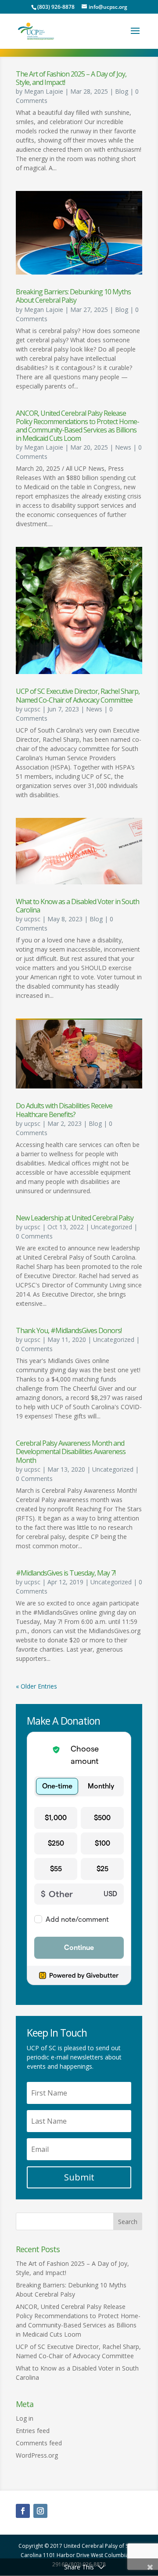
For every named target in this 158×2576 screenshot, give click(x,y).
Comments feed (39, 2443)
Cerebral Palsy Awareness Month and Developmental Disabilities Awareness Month (71, 1451)
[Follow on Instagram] (40, 2511)
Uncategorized (111, 1227)
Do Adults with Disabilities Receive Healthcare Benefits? (64, 1110)
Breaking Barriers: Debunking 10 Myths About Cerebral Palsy (73, 296)
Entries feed (33, 2431)
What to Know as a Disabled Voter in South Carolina (77, 906)
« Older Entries (36, 1686)
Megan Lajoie (44, 91)
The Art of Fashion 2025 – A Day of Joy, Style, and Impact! (71, 78)
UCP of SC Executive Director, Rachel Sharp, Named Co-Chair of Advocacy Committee (78, 695)
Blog (122, 91)
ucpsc (32, 709)
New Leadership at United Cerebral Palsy (75, 1218)
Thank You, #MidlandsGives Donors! (69, 1330)
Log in (25, 2418)
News (123, 447)
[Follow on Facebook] (23, 2511)
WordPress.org (37, 2455)
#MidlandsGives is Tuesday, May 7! (66, 1573)
